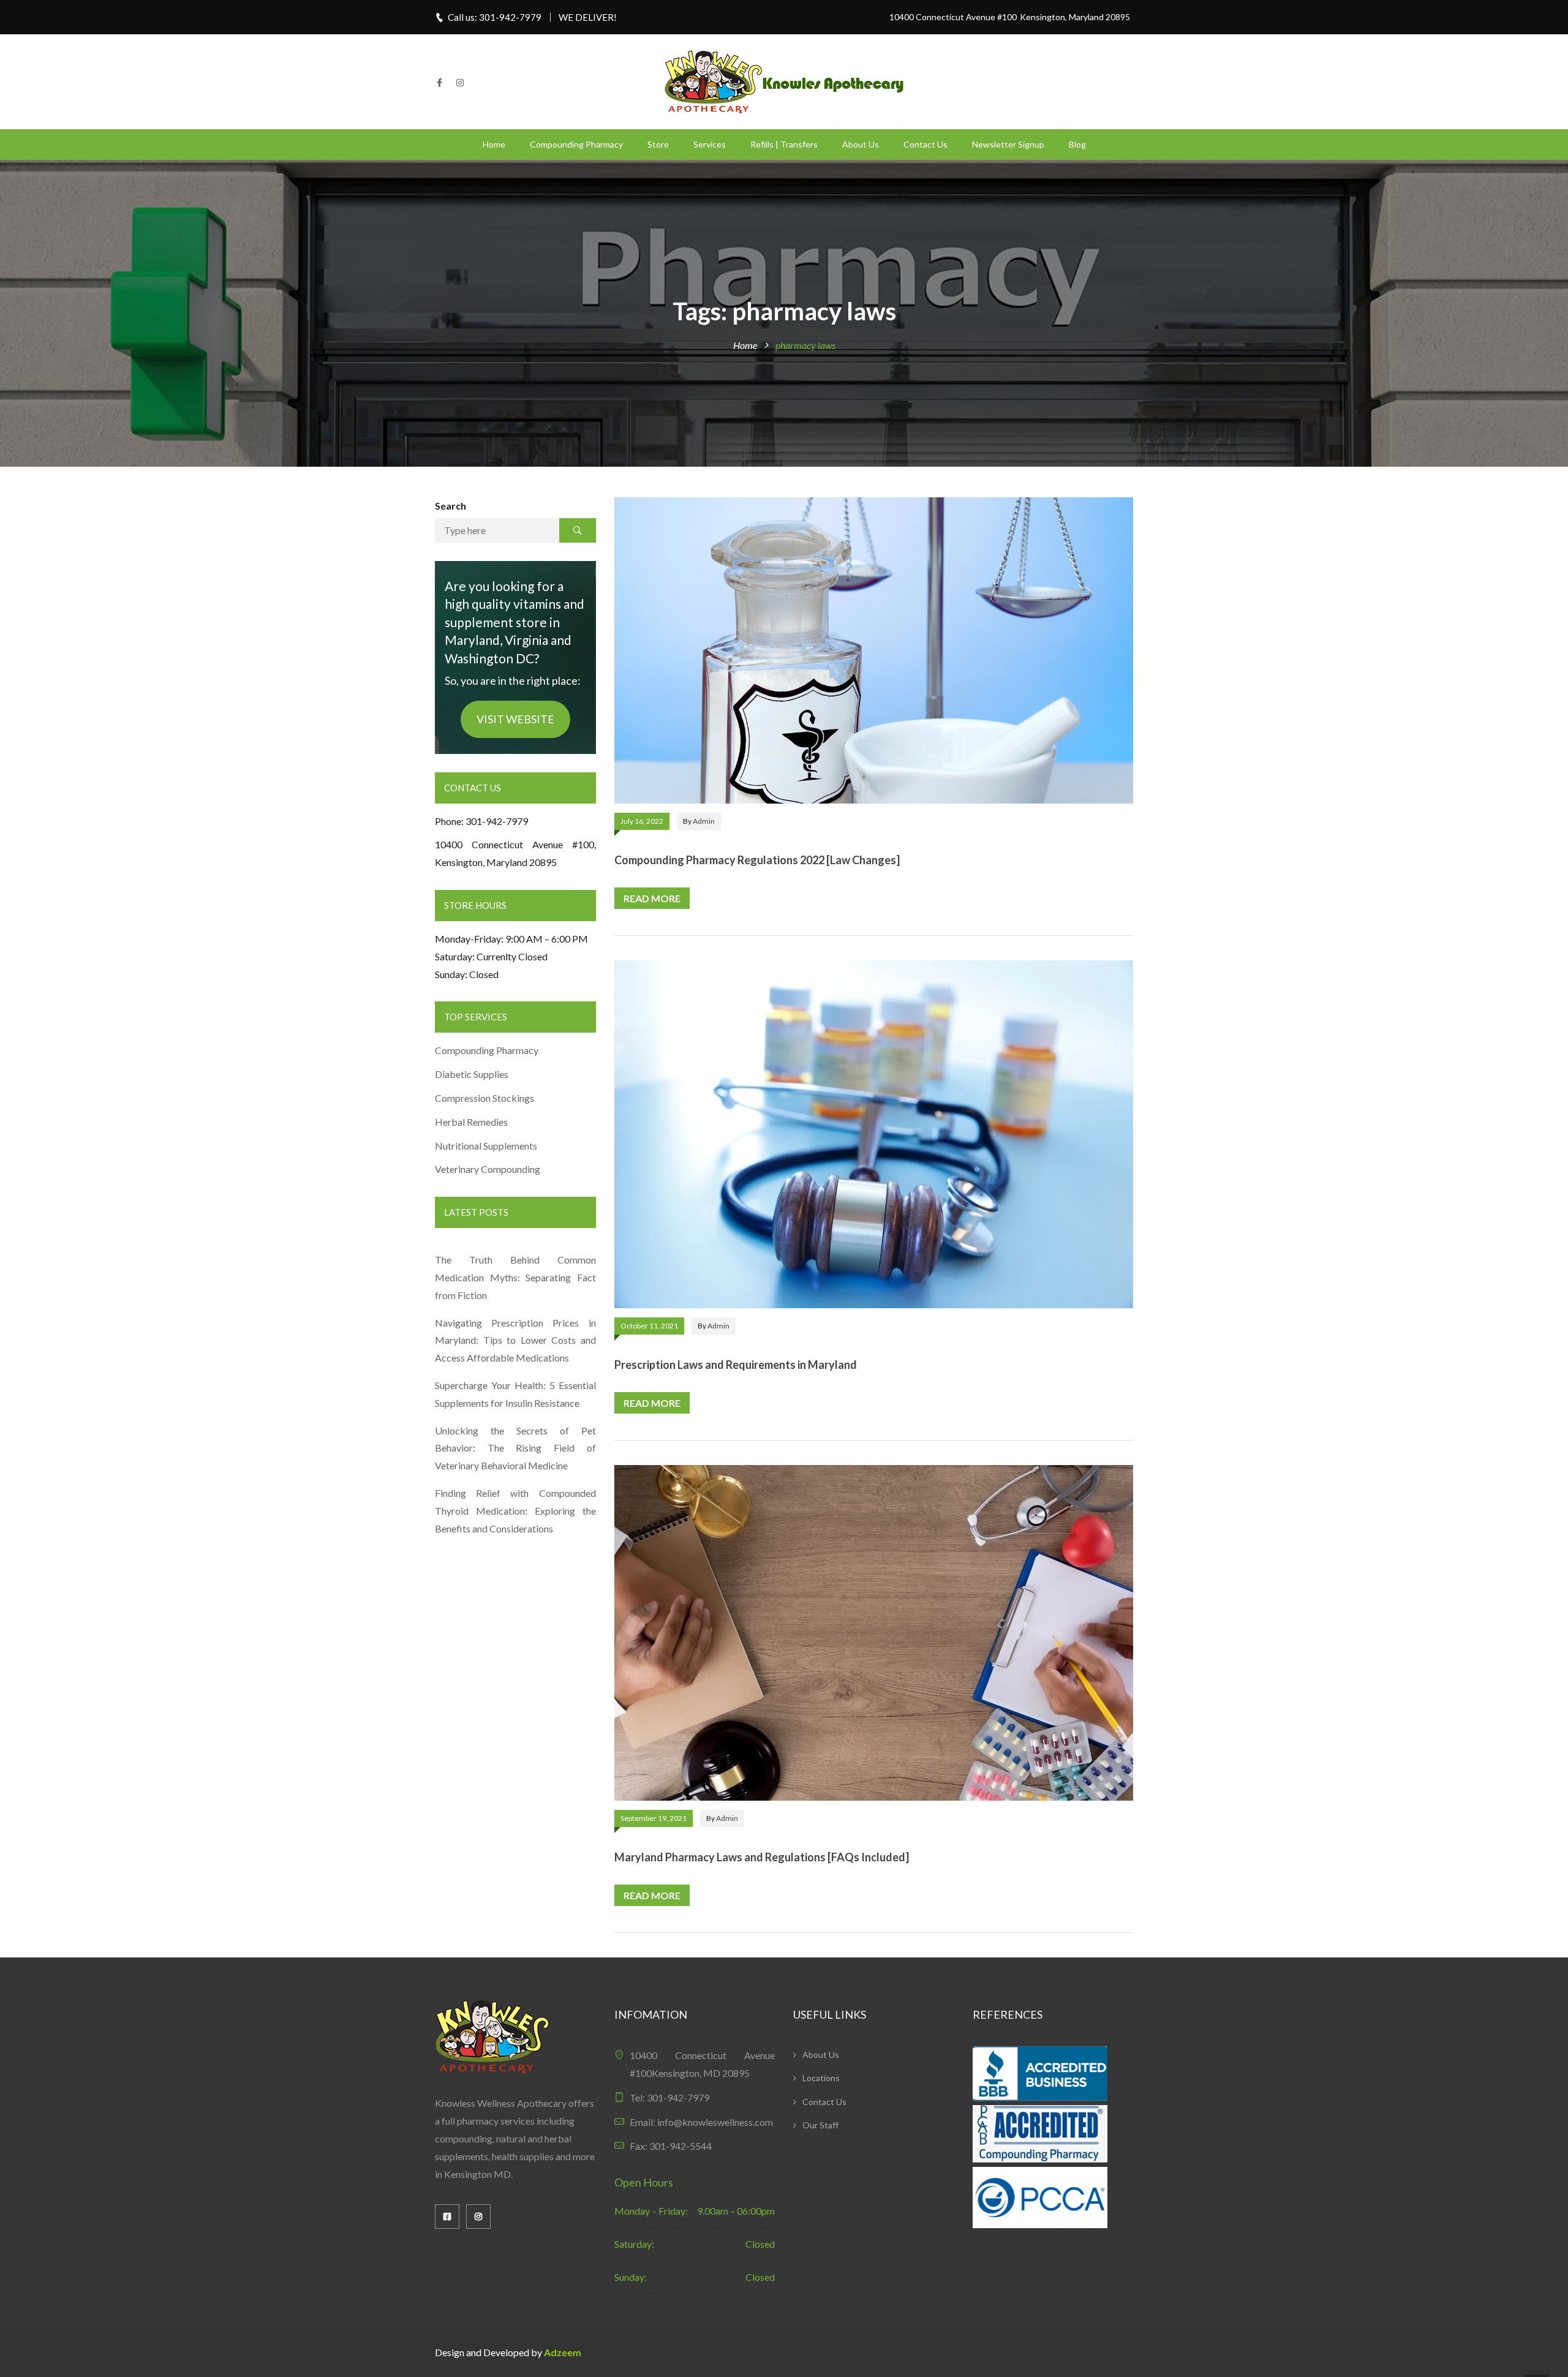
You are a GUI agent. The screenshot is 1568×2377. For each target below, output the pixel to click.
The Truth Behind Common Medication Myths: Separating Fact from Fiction (515, 1277)
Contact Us (925, 144)
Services (710, 144)
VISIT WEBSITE (515, 719)
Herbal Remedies (471, 1122)
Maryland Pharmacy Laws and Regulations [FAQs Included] (762, 1857)
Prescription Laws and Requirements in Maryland (736, 1365)
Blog (1077, 144)
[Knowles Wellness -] (784, 81)
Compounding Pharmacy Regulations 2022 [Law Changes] (757, 860)
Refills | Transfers (784, 144)
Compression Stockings (485, 1098)
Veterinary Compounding (488, 1169)
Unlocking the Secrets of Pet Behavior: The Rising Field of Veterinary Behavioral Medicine (515, 1448)
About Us (861, 144)
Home (494, 144)
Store (658, 144)
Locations (821, 2078)
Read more (652, 898)
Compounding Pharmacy (576, 144)
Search (450, 506)
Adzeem (563, 2352)
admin (704, 821)
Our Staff (820, 2125)
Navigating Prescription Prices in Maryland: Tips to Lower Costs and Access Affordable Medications (515, 1340)
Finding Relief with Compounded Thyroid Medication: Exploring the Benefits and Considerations (515, 1511)
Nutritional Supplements (486, 1146)
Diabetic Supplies (472, 1074)
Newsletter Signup (1008, 144)
